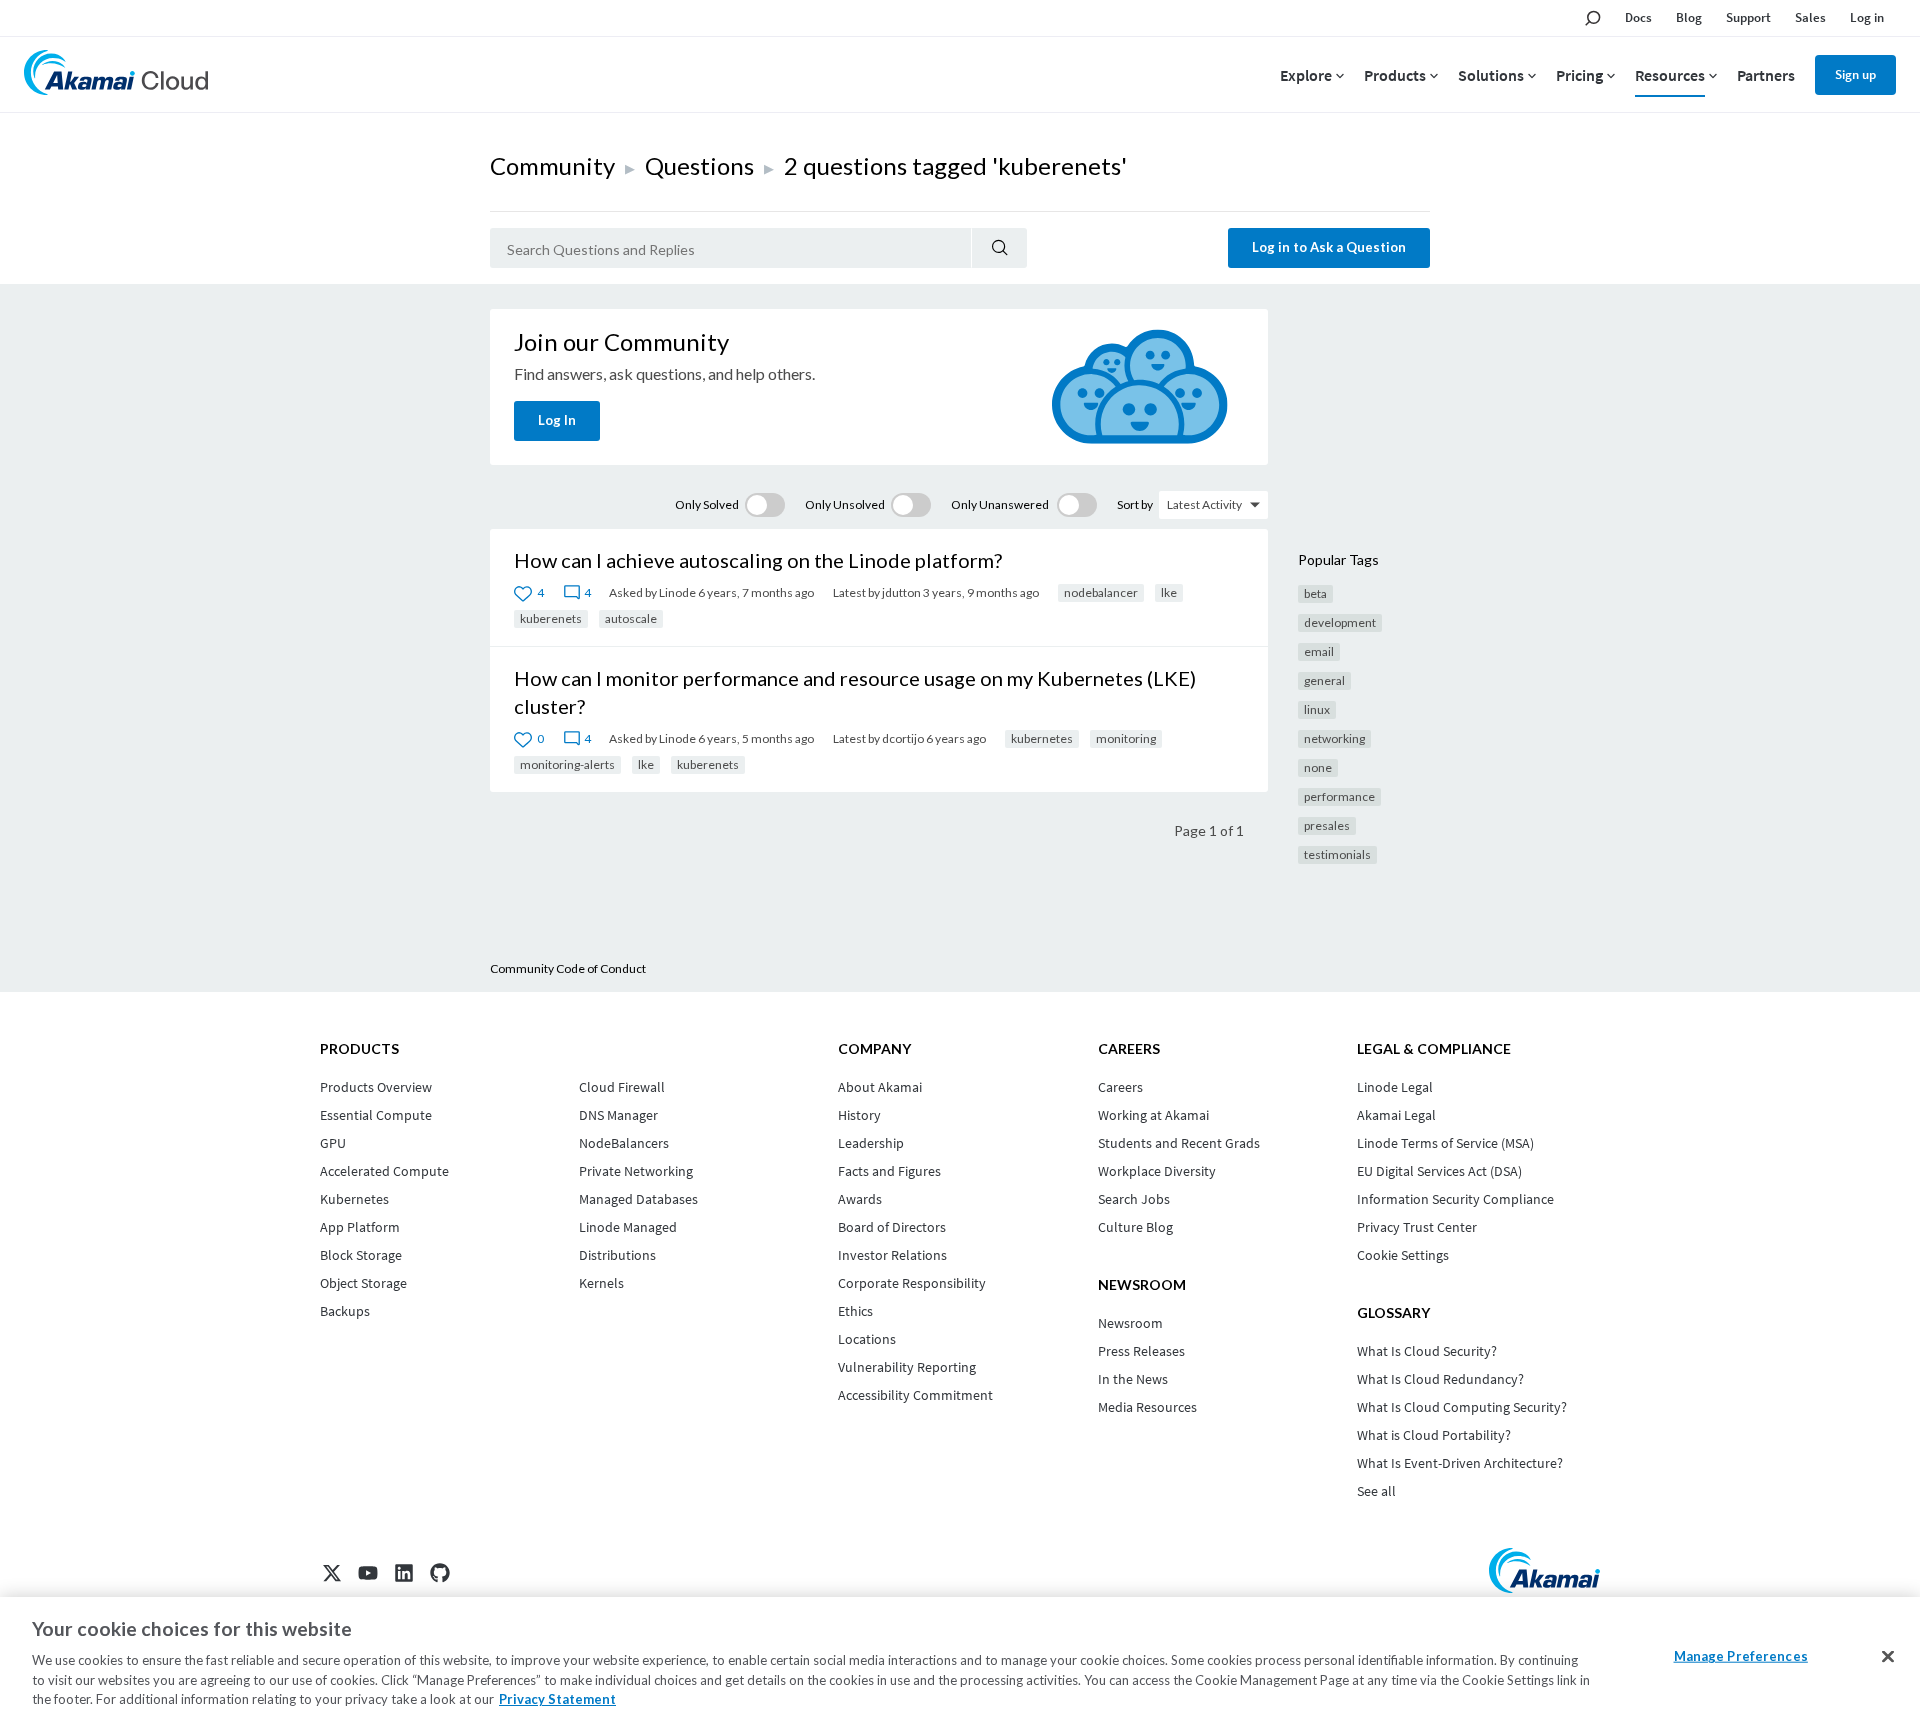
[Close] (1888, 1657)
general (1324, 680)
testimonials (1337, 854)
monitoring (1126, 738)
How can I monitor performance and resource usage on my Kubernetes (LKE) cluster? (855, 692)
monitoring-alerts (567, 764)
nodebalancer (1101, 592)
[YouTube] (368, 1573)
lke (1169, 592)
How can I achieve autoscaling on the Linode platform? (758, 560)
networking (1334, 738)
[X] (332, 1573)
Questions (699, 165)
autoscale (631, 618)
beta (1315, 593)
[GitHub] (440, 1573)
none (1318, 767)
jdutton (901, 592)
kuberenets (551, 618)
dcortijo (903, 738)
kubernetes (1042, 738)
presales (1327, 825)
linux (1317, 709)
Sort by (1135, 504)
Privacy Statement (557, 1699)
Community (552, 165)
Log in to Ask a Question (1329, 247)
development (1340, 622)
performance (1339, 796)
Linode (677, 592)
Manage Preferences (1741, 1656)
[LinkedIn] (404, 1573)
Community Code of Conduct (568, 968)
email (1319, 651)
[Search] (999, 248)
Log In (557, 420)
